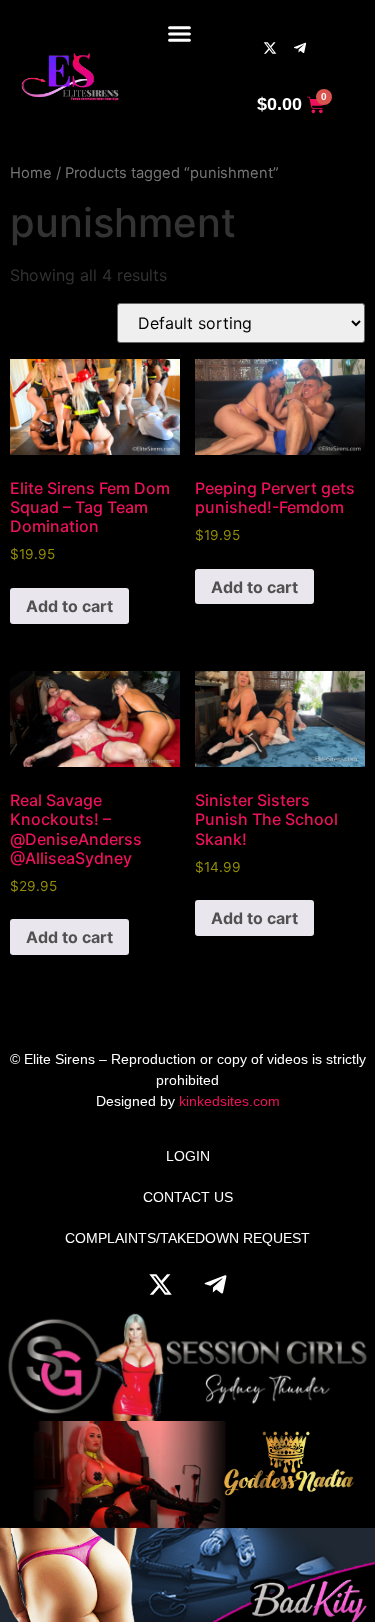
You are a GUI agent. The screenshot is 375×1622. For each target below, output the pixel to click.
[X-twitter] (270, 48)
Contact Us (188, 1197)
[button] (180, 34)
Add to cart (69, 606)
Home (31, 173)
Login (188, 1156)
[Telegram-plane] (300, 48)
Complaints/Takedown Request (187, 1238)
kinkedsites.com (229, 1101)
